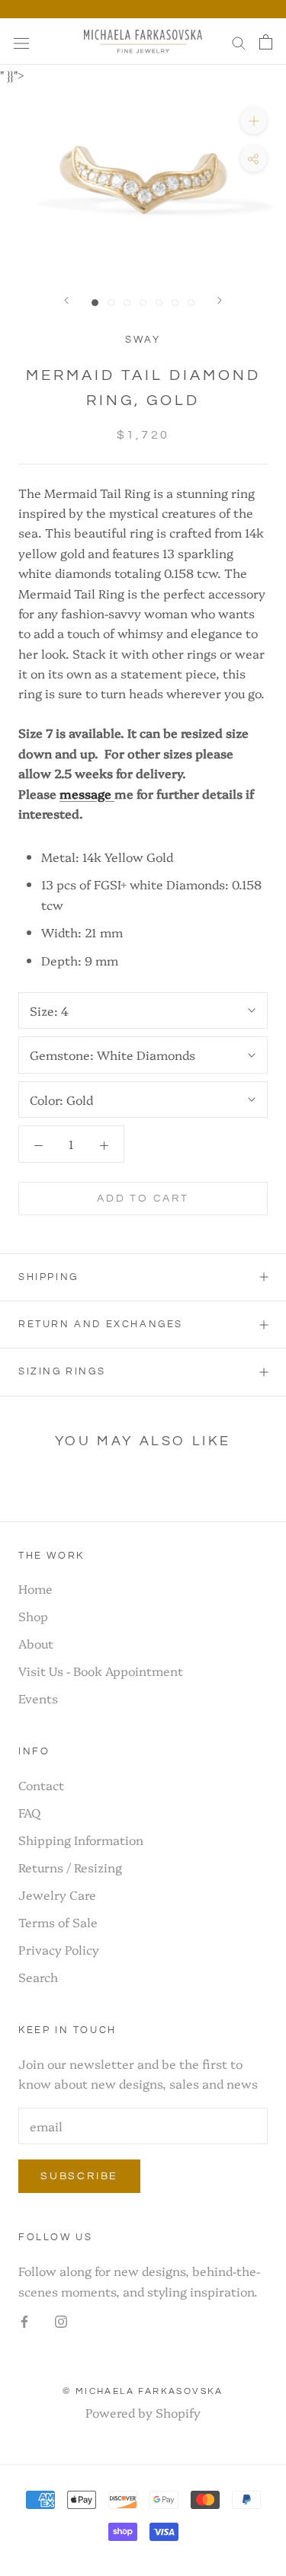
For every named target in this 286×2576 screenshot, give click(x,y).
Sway (143, 340)
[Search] (239, 42)
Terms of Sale (58, 1922)
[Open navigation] (21, 41)
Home (35, 1588)
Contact (41, 1785)
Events (38, 1698)
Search (38, 1977)
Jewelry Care (57, 1894)
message (87, 793)
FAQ (29, 1812)
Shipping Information (81, 1840)
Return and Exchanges (101, 1324)
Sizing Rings (62, 1371)
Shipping (48, 1277)
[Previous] (66, 300)
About (36, 1643)
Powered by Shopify (143, 2412)
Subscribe (79, 2176)
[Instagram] (61, 2319)
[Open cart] (266, 41)
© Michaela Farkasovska (143, 2391)
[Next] (220, 300)
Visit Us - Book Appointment (101, 1671)
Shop (33, 1616)
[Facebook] (24, 2319)
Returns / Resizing (70, 1867)
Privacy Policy (59, 1949)
